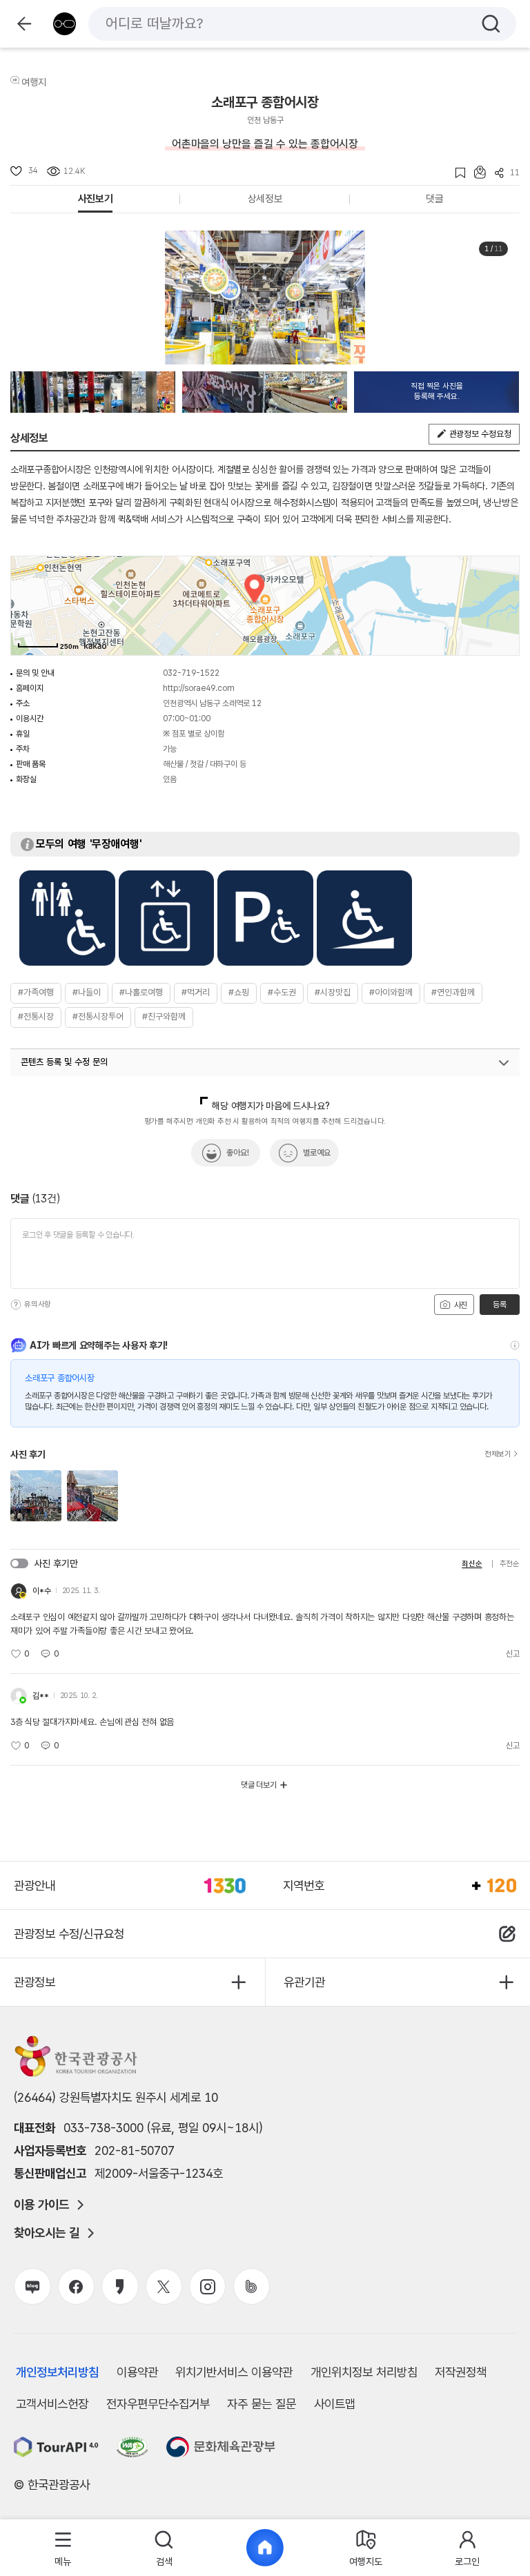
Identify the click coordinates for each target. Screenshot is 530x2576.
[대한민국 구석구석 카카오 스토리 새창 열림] (120, 2286)
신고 (513, 1654)
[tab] (63, 2548)
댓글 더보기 (259, 1785)
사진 (460, 1305)
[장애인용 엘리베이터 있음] (167, 918)
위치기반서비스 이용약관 (234, 2372)
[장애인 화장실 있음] (67, 918)
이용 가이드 (41, 2205)
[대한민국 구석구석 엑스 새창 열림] (164, 2286)
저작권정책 (461, 2372)
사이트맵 (335, 2404)
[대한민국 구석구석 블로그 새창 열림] (32, 2286)
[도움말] (16, 1305)
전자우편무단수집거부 (158, 2404)
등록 (499, 1305)
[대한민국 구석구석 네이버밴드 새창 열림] (252, 2286)
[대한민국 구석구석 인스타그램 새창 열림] (207, 2286)
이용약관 (137, 2372)
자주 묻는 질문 (262, 2404)
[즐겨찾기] (456, 173)
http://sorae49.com (199, 688)
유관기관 (304, 1982)
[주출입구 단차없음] (365, 918)
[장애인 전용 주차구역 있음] (265, 918)
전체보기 (498, 1454)
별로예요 (317, 1153)
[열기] (504, 1063)
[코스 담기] (475, 172)
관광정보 (35, 1982)
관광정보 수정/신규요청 (69, 1934)
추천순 (510, 1564)
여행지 (34, 82)
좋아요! (238, 1153)
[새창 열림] (56, 2447)
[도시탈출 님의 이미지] (93, 392)
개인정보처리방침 (57, 2372)
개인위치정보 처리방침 (364, 2372)
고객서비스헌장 (52, 2404)
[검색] (491, 24)
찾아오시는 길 (47, 2233)
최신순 (472, 1564)
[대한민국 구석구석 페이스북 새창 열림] (76, 2286)
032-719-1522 (191, 673)
